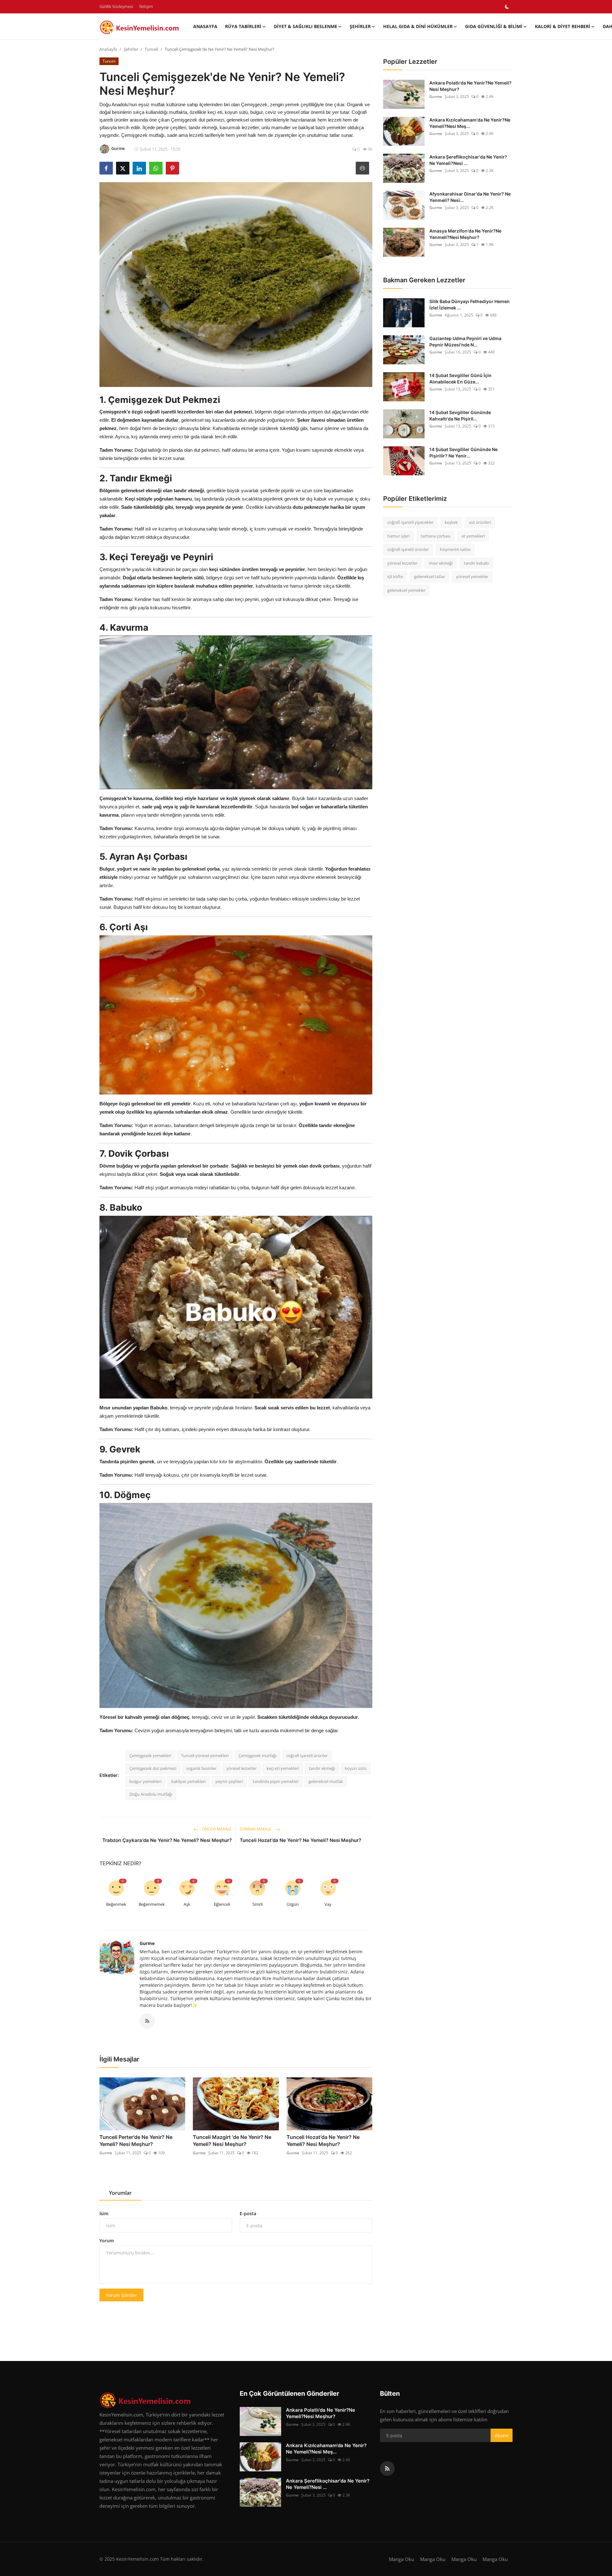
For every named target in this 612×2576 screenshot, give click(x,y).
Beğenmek (116, 1904)
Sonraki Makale (256, 1829)
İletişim (146, 6)
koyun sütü (356, 1768)
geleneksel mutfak (326, 1781)
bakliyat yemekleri (188, 1781)
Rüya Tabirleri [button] (243, 26)
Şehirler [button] (360, 26)
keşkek (451, 522)
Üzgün (293, 1904)
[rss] (387, 2468)
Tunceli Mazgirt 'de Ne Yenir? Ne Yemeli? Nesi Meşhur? (232, 2141)
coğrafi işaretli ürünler (307, 1756)
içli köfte (395, 576)
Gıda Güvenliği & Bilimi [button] (494, 26)
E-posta (248, 2213)
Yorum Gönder (121, 2295)
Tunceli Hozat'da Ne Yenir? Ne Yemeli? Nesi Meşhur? (300, 1840)
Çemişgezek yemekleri (150, 1756)
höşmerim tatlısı (455, 549)
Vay (328, 1904)
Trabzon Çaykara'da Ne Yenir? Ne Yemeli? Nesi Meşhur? (167, 1840)
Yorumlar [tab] (120, 2193)
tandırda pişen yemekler (276, 1781)
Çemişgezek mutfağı (257, 1756)
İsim (104, 2213)
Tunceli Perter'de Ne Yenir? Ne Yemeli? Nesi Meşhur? (136, 2141)
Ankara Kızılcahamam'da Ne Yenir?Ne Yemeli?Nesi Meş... (470, 123)
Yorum (107, 2241)
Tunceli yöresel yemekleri (205, 1756)
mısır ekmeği (441, 563)
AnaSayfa (205, 26)
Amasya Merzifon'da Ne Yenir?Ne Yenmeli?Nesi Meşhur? (465, 234)
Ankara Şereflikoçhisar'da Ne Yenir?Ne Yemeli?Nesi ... (468, 160)
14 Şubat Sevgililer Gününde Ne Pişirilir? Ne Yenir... (463, 453)
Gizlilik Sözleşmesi (116, 6)
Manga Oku (401, 2559)
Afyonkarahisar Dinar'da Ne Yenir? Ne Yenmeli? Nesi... (470, 197)
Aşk (187, 1904)
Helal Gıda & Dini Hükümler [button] (418, 26)
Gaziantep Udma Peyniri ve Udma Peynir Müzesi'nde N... (465, 341)
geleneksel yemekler (406, 590)
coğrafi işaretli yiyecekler (410, 522)
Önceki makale (216, 1829)
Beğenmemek (152, 1904)
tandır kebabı (476, 563)
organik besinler (201, 1768)
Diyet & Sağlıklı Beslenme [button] (306, 26)
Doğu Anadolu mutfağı (151, 1794)
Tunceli (151, 49)
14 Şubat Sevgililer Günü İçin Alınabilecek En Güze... (460, 379)
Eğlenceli (222, 1904)
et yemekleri (473, 536)
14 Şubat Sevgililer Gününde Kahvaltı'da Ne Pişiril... (460, 416)
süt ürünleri (480, 522)
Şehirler (131, 49)
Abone (502, 2435)
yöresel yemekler (472, 576)
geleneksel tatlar (430, 576)
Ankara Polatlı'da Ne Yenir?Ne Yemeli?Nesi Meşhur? (470, 86)
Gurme (147, 1943)
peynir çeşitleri (229, 1781)
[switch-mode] (507, 7)
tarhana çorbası (436, 536)
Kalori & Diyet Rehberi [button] (563, 26)
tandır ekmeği (322, 1768)
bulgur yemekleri (145, 1781)
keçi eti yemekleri (283, 1768)
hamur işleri (398, 536)
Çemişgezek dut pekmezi (153, 1768)
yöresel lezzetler (241, 1768)
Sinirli (258, 1904)
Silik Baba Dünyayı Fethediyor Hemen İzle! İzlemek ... (470, 304)
